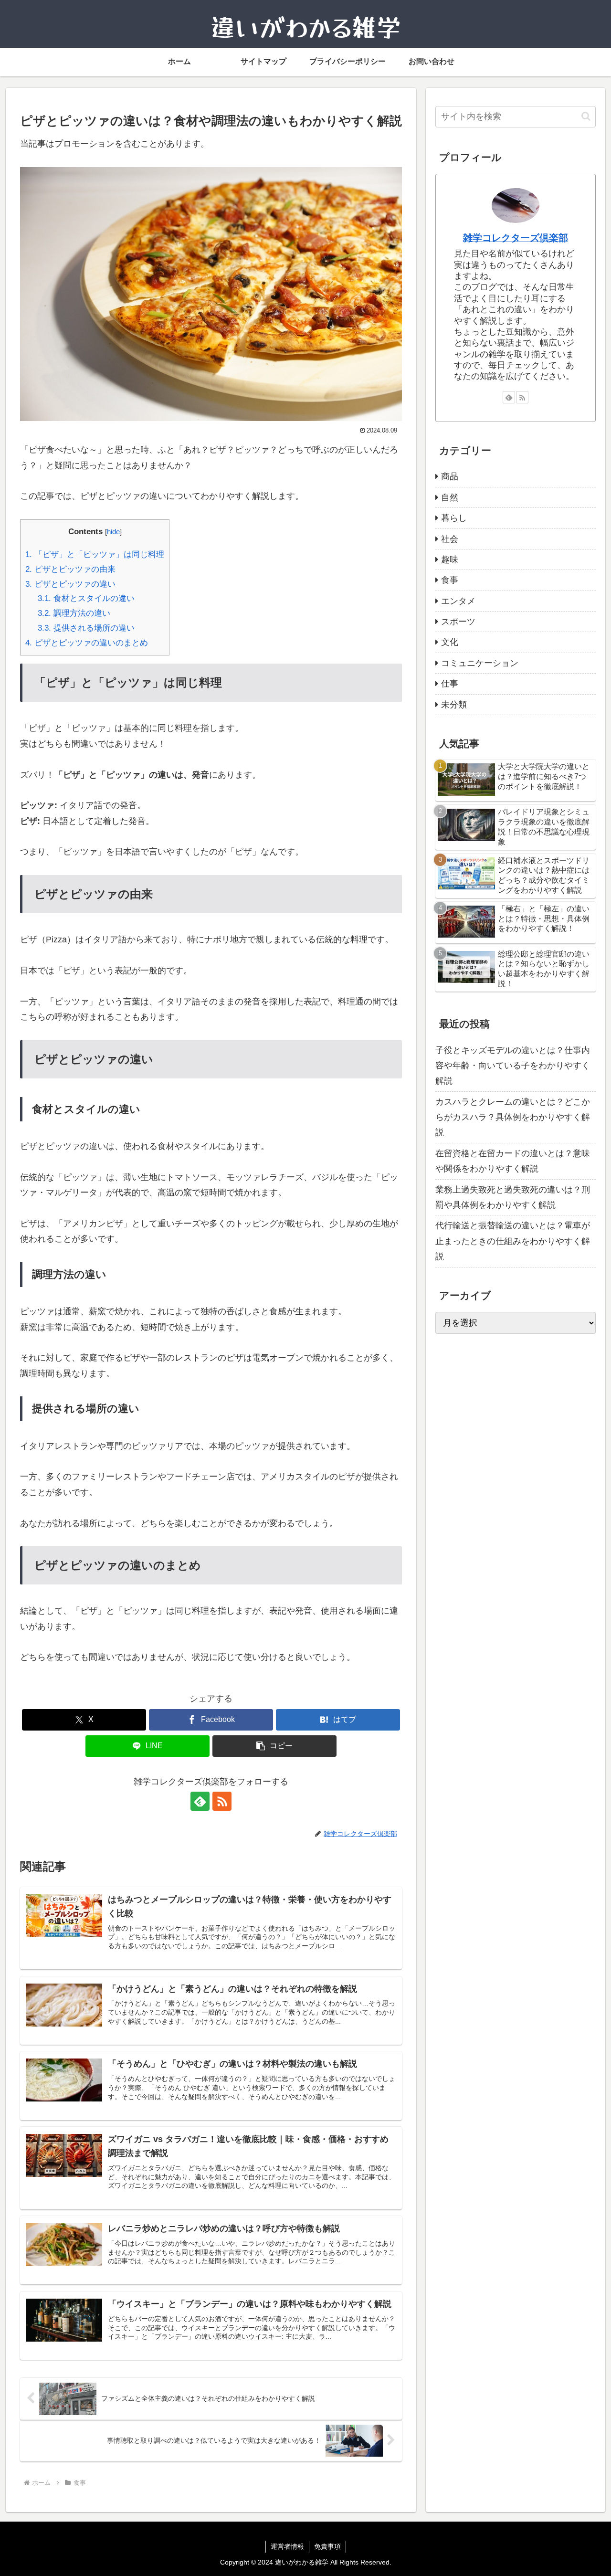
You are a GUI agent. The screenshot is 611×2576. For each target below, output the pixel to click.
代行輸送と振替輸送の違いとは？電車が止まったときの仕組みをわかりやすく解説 (513, 1241)
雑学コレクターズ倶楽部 (516, 238)
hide (113, 532)
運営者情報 (287, 2546)
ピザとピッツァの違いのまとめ (87, 643)
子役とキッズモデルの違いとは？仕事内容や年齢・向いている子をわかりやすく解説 (513, 1065)
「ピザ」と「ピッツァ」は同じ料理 (95, 554)
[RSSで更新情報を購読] (222, 1801)
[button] (274, 1746)
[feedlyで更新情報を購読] (200, 1801)
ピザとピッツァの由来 (70, 569)
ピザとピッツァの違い (70, 584)
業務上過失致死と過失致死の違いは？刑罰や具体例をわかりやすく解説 (513, 1197)
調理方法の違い (74, 613)
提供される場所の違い (86, 628)
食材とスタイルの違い (86, 598)
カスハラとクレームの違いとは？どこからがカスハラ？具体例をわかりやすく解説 (513, 1117)
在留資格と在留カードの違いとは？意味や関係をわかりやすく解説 (513, 1161)
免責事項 (327, 2546)
